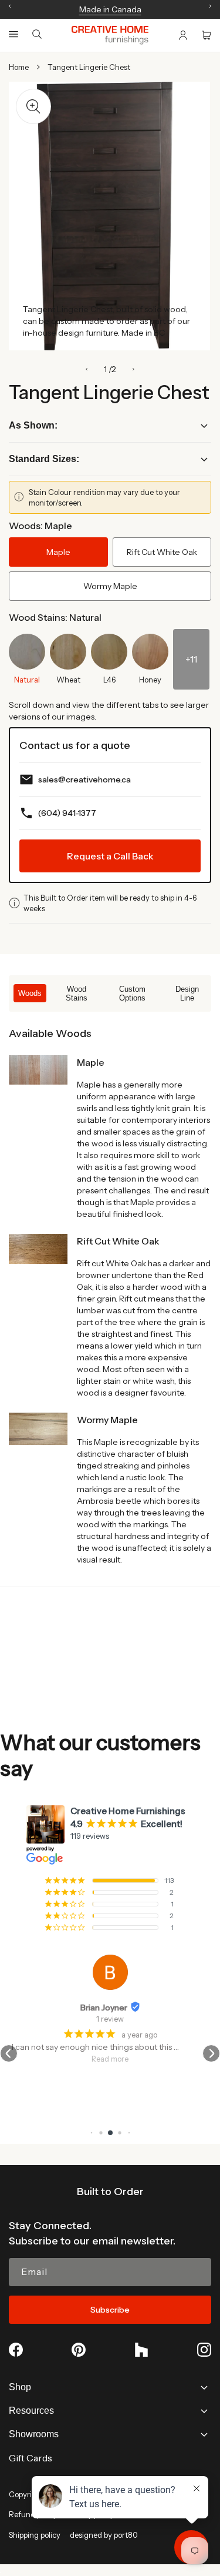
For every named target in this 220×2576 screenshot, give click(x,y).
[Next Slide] (133, 369)
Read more (110, 2059)
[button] (13, 34)
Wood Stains (77, 993)
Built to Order (110, 2192)
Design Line (187, 993)
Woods (30, 993)
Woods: (40, 526)
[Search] (37, 35)
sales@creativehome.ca (84, 780)
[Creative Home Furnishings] (110, 35)
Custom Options (132, 993)
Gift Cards (31, 2458)
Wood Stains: (55, 617)
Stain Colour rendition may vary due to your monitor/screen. (104, 497)
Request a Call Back (110, 856)
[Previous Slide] (87, 369)
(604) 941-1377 (67, 813)
